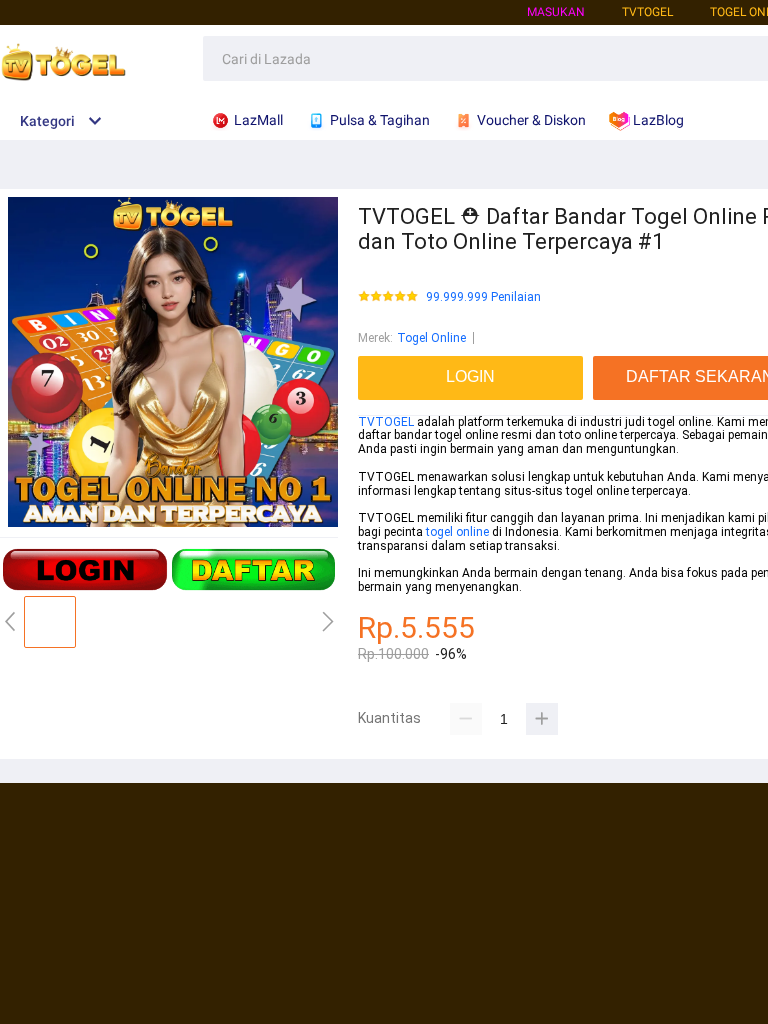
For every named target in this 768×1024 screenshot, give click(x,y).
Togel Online (431, 338)
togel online (457, 532)
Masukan (556, 12)
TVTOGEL (386, 422)
